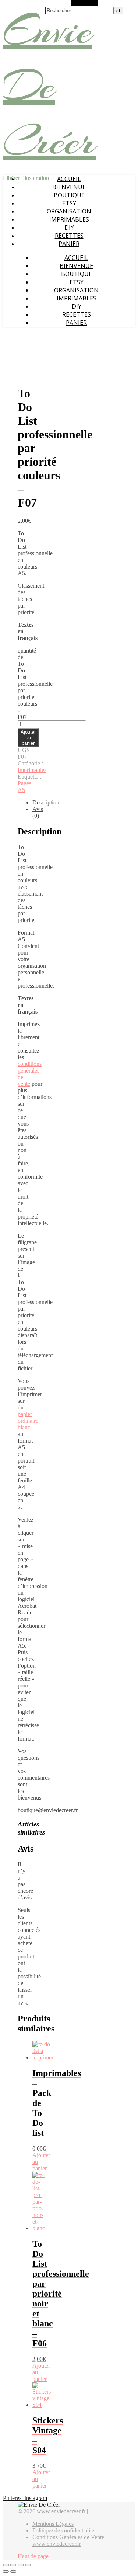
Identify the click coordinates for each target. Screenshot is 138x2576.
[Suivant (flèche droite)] (13, 2572)
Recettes (69, 236)
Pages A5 (24, 787)
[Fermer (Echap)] (6, 2565)
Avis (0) (38, 812)
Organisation (69, 211)
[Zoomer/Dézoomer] (28, 2565)
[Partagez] (13, 2565)
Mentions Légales (53, 2524)
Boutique (69, 195)
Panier (69, 244)
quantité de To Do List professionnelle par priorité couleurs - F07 (35, 684)
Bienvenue (69, 187)
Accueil (69, 179)
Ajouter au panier (28, 738)
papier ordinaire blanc (28, 1421)
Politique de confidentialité (63, 2530)
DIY (69, 227)
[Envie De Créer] (39, 2505)
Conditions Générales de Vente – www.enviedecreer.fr (70, 2540)
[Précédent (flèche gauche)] (6, 2572)
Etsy (69, 203)
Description (46, 802)
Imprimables (69, 219)
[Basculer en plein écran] (21, 2565)
